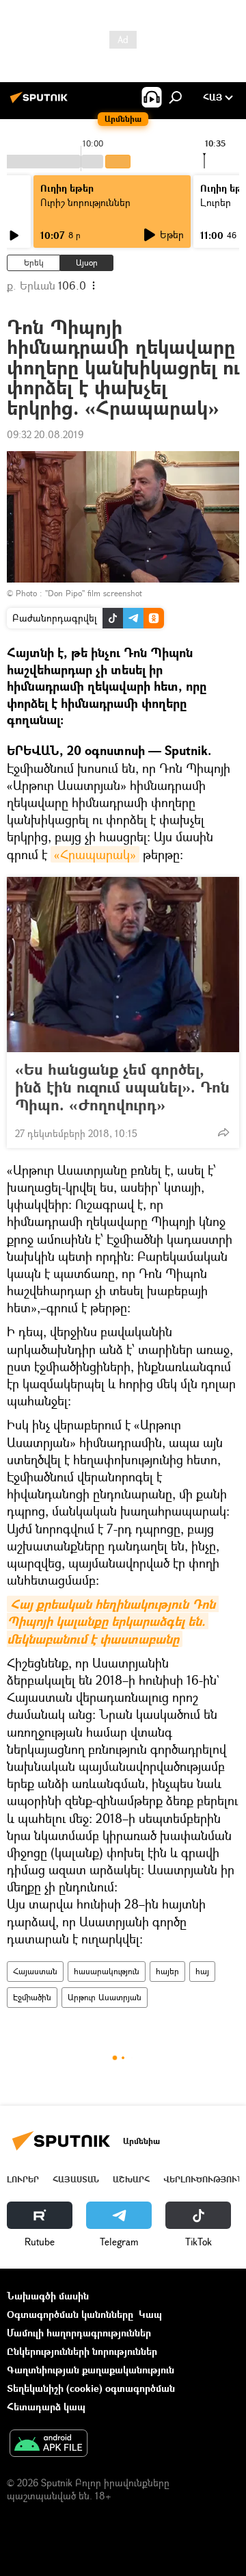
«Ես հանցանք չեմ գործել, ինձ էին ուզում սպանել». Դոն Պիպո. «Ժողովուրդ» (122, 1087)
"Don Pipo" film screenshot (94, 593)
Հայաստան (35, 1971)
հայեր (167, 1971)
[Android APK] (49, 2445)
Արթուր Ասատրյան (105, 1997)
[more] (223, 1132)
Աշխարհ (131, 2179)
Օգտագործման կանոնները (70, 2314)
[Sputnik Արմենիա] (41, 102)
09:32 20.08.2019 (45, 434)
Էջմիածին (32, 1997)
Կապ (150, 2314)
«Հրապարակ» (95, 854)
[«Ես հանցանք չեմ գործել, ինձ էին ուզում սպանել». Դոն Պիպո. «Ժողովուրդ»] (123, 965)
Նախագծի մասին (48, 2296)
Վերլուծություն (203, 2179)
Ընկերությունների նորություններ (82, 2351)
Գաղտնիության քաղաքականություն (91, 2370)
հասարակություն (107, 1971)
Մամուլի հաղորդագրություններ (79, 2333)
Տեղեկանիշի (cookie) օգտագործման (91, 2388)
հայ (202, 1971)
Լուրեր (23, 2179)
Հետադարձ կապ (46, 2407)
